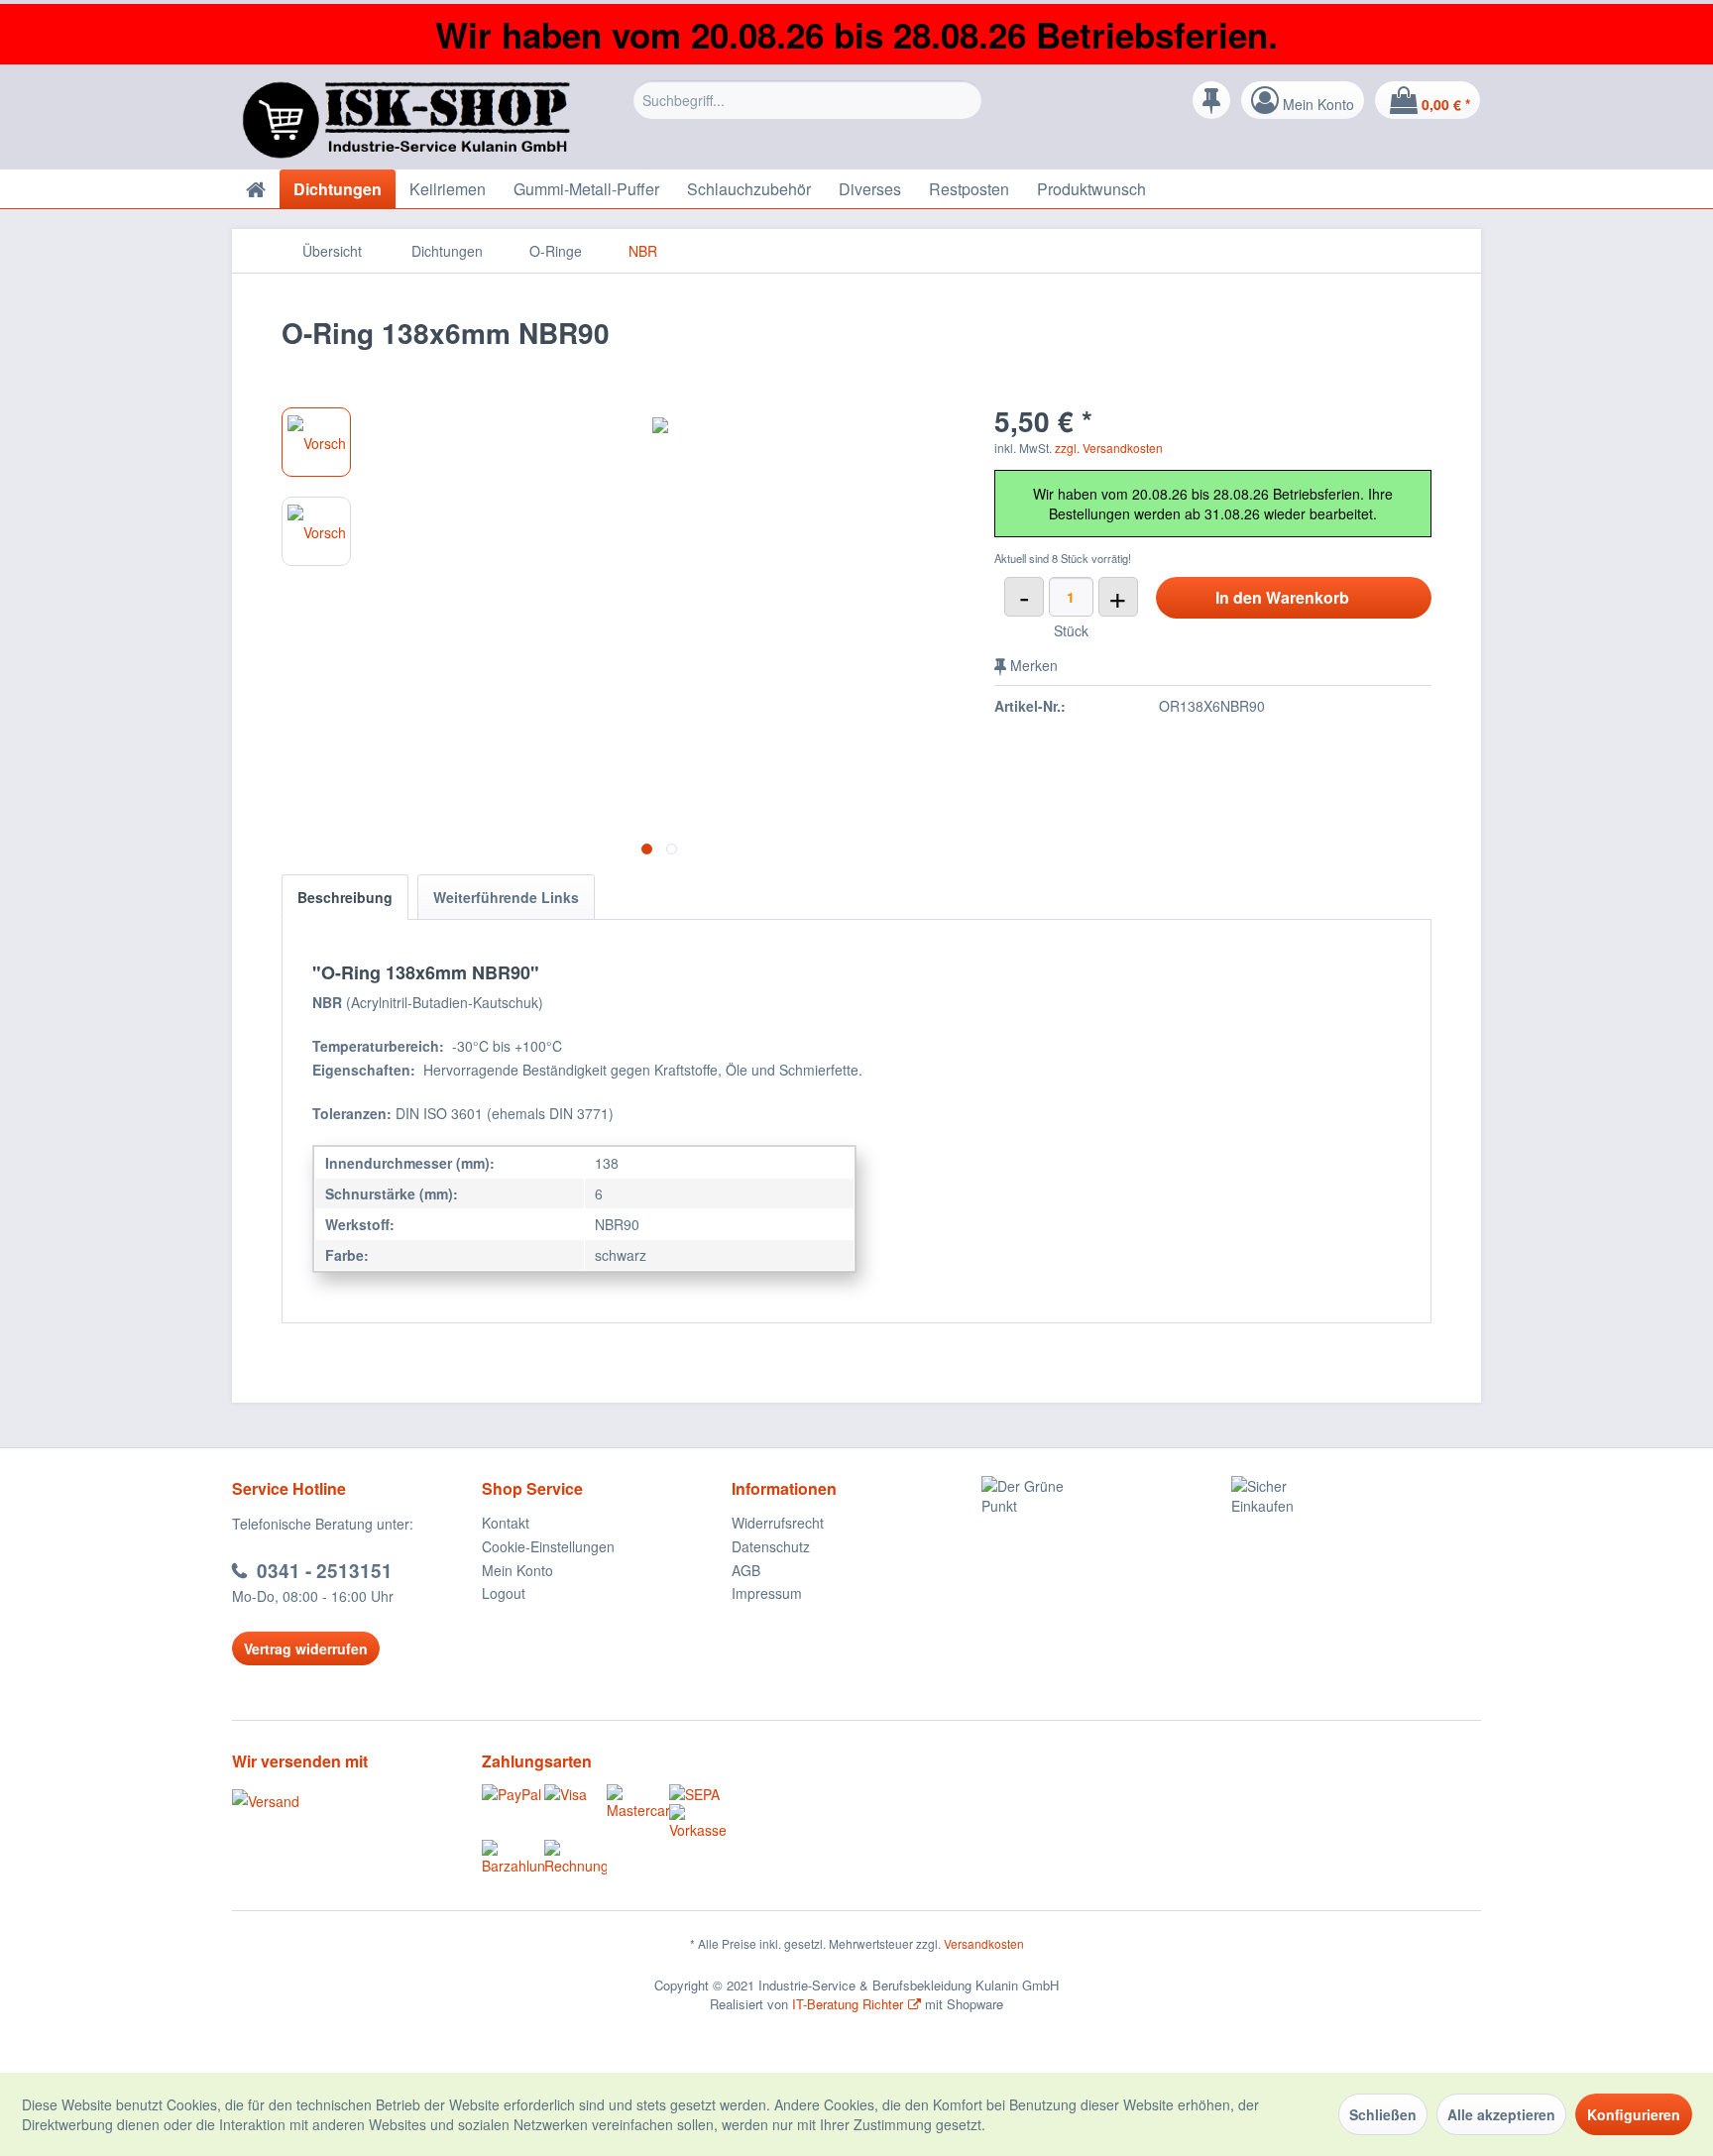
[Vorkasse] (700, 1822)
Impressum (767, 1593)
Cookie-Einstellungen (548, 1546)
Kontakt (506, 1523)
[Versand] (352, 1801)
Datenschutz (771, 1546)
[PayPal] (513, 1794)
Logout (504, 1593)
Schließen (1383, 2114)
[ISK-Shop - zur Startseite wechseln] (410, 120)
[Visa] (575, 1794)
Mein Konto (517, 1570)
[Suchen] (964, 100)
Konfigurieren (1634, 2114)
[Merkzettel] (1211, 100)
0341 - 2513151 (325, 1571)
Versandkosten (984, 1943)
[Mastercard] (638, 1802)
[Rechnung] (575, 1858)
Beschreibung (345, 897)
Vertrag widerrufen (306, 1648)
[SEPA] (700, 1794)
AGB (746, 1570)
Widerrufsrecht (778, 1523)
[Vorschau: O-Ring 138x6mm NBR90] (316, 442)
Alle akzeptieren (1501, 2114)
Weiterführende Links (506, 897)
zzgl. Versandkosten (1109, 448)
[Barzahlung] (513, 1858)
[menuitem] (807, 105)
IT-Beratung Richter (848, 2004)
